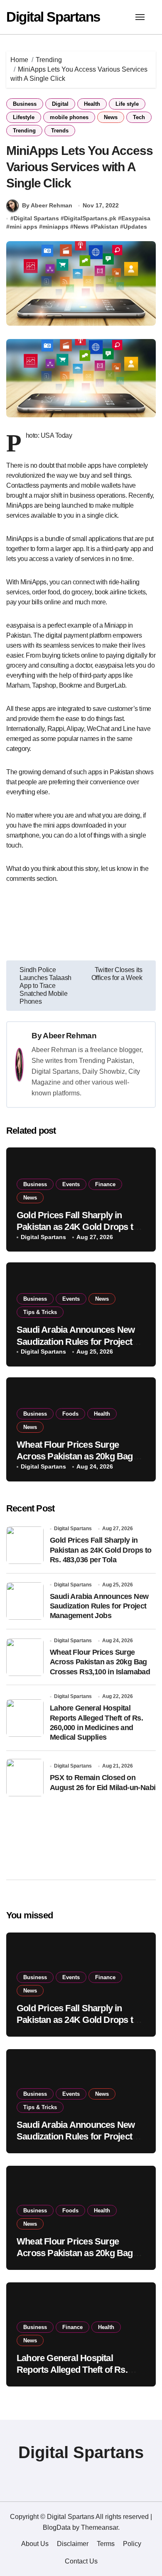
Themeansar (99, 2527)
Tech (139, 117)
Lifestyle (24, 117)
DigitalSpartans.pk (90, 218)
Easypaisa (136, 218)
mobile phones (69, 117)
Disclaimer (73, 2544)
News (111, 117)
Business (25, 104)
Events (71, 1184)
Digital (60, 104)
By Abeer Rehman (47, 205)
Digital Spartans (53, 17)
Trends (60, 131)
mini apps (23, 227)
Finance (105, 1184)
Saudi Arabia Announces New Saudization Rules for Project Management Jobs (76, 1342)
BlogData (57, 2527)
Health (92, 104)
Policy (132, 2544)
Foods (70, 1414)
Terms (106, 2544)
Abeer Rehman (70, 1036)
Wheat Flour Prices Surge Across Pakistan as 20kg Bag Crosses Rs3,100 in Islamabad (77, 1456)
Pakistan (106, 227)
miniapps (55, 227)
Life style (127, 104)
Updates (135, 227)
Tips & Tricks (40, 1312)
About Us (35, 2544)
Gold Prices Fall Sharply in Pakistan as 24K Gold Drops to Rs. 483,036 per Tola (77, 1227)
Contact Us (81, 2561)
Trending (24, 131)
